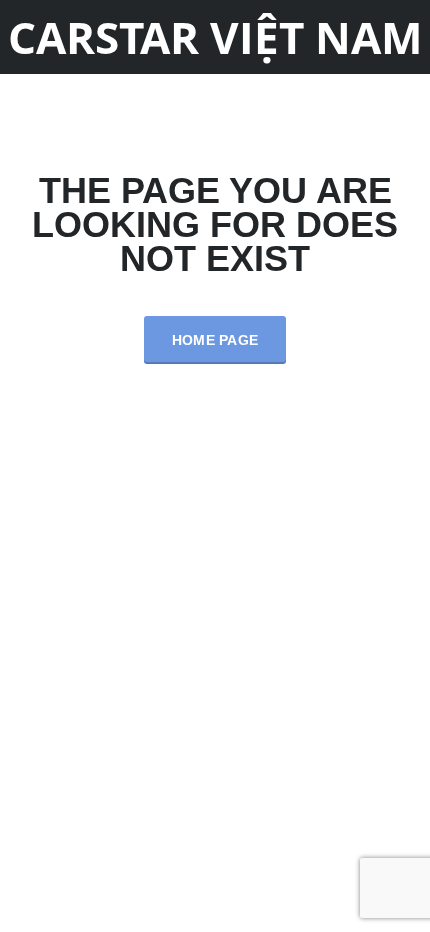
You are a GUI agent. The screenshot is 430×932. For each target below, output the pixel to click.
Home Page (215, 340)
